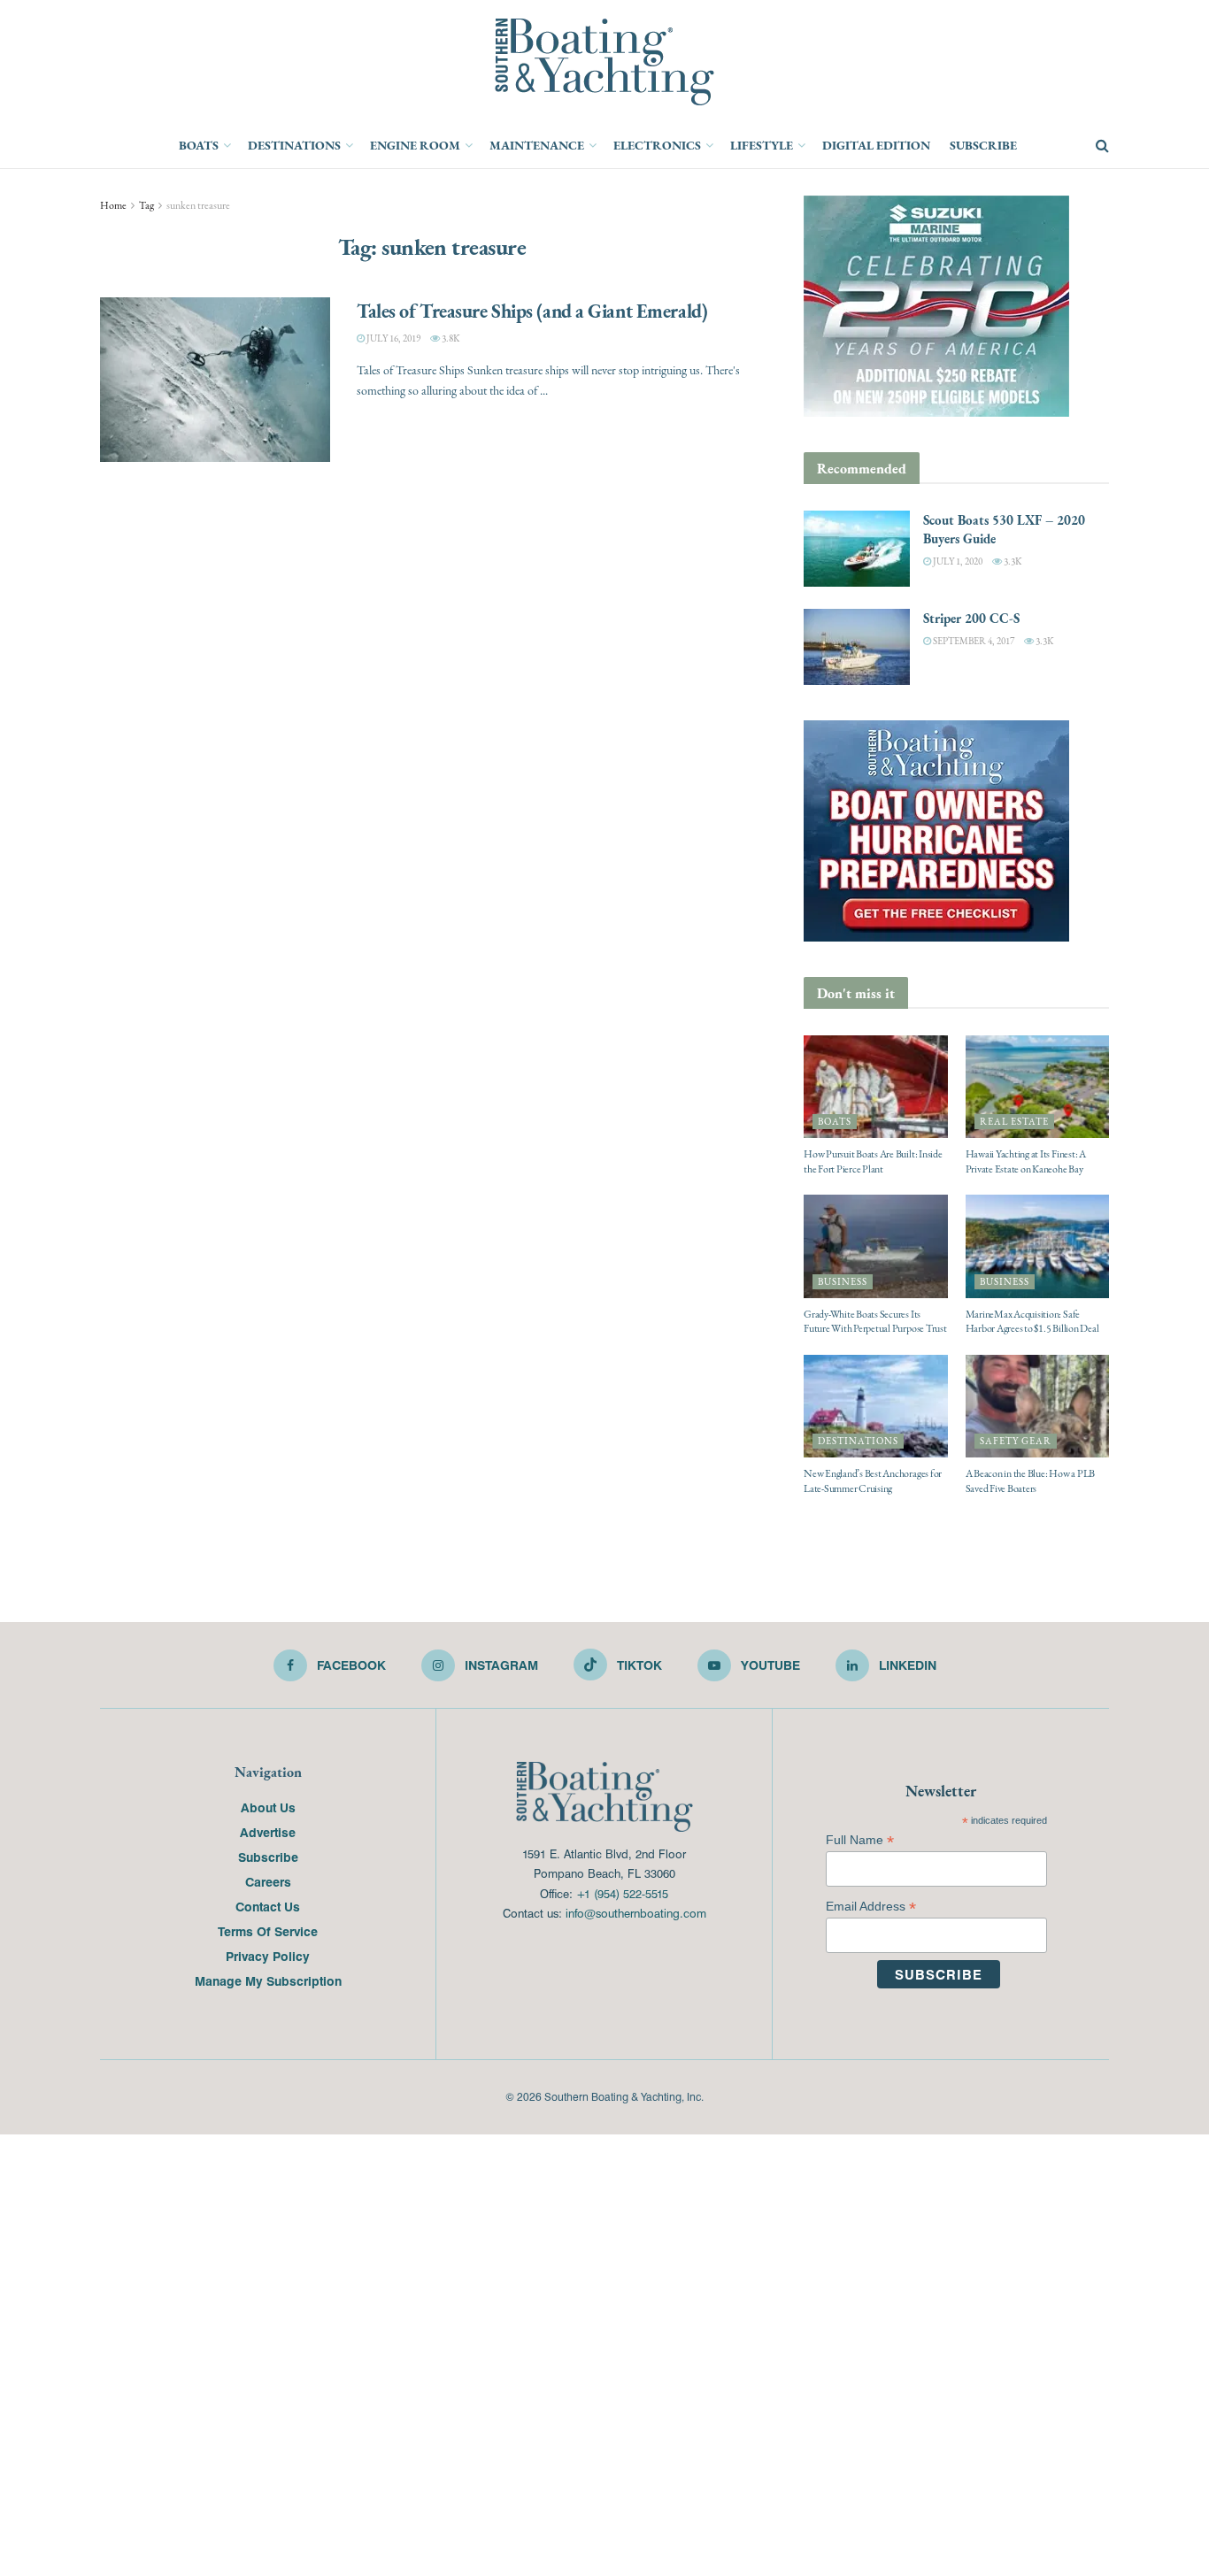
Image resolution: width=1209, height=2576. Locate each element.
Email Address (871, 1907)
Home (113, 205)
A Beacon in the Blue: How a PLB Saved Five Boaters (1031, 1481)
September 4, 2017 (973, 641)
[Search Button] (1102, 146)
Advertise (268, 1832)
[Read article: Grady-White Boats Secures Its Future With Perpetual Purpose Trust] (876, 1246)
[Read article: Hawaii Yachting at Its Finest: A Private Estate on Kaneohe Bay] (1038, 1087)
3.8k (450, 338)
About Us (268, 1807)
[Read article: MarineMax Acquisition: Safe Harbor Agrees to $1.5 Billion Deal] (1038, 1246)
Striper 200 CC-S (971, 618)
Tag (146, 205)
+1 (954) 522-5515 (622, 1893)
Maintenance (537, 145)
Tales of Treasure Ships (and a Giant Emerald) (532, 311)
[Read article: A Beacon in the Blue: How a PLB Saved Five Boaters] (1038, 1406)
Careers (268, 1881)
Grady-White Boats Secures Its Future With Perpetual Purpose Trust (875, 1322)
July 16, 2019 (393, 338)
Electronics (657, 145)
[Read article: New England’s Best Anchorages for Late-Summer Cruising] (876, 1406)
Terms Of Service (268, 1931)
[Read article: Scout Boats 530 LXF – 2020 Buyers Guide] (857, 549)
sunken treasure (198, 205)
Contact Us (268, 1906)
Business (843, 1282)
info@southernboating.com (636, 1913)
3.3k (1012, 561)
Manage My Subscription (268, 1980)
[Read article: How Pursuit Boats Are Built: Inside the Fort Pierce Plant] (876, 1087)
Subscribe (983, 145)
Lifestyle (762, 145)
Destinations (294, 145)
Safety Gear (1016, 1441)
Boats (199, 145)
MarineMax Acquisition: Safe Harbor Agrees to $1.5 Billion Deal (1032, 1322)
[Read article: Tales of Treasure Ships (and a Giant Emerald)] (215, 380)
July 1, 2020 (957, 561)
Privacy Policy (268, 1956)
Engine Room (415, 145)
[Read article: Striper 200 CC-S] (857, 647)
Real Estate (1014, 1122)
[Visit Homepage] (604, 62)
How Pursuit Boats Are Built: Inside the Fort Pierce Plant (873, 1161)
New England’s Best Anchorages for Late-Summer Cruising (873, 1481)
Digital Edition (876, 145)
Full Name (860, 1840)
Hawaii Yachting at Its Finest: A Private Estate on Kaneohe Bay (1026, 1161)
